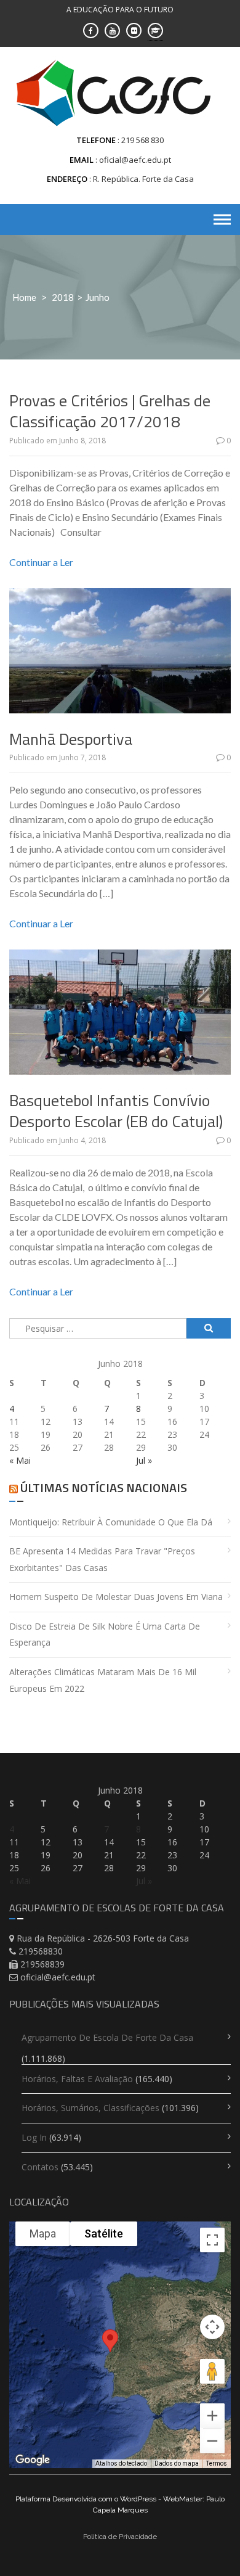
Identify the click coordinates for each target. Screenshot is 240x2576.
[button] (110, 2353)
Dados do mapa (177, 2463)
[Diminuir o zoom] (212, 2441)
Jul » (144, 1460)
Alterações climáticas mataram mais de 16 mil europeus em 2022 (103, 1680)
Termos (217, 2463)
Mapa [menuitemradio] (43, 2233)
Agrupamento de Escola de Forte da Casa (107, 2037)
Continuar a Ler (41, 562)
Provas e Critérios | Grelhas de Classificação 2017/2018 (110, 411)
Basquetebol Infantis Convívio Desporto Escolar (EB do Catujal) (116, 1111)
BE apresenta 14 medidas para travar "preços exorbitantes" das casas (102, 1559)
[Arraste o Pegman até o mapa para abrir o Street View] (212, 2371)
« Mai (20, 1460)
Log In (34, 2137)
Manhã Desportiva (71, 739)
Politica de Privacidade (120, 2537)
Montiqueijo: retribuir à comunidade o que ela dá (111, 1522)
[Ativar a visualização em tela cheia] (212, 2240)
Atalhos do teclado (121, 2463)
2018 (63, 297)
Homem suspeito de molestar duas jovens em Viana (116, 1597)
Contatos (40, 2167)
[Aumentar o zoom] (212, 2416)
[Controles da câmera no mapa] (212, 2327)
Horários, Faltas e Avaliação (77, 2079)
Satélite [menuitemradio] (104, 2233)
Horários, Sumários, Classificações (90, 2108)
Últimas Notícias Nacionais (104, 1487)
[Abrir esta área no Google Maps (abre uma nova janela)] (33, 2460)
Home (24, 297)
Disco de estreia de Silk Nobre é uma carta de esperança (105, 1635)
